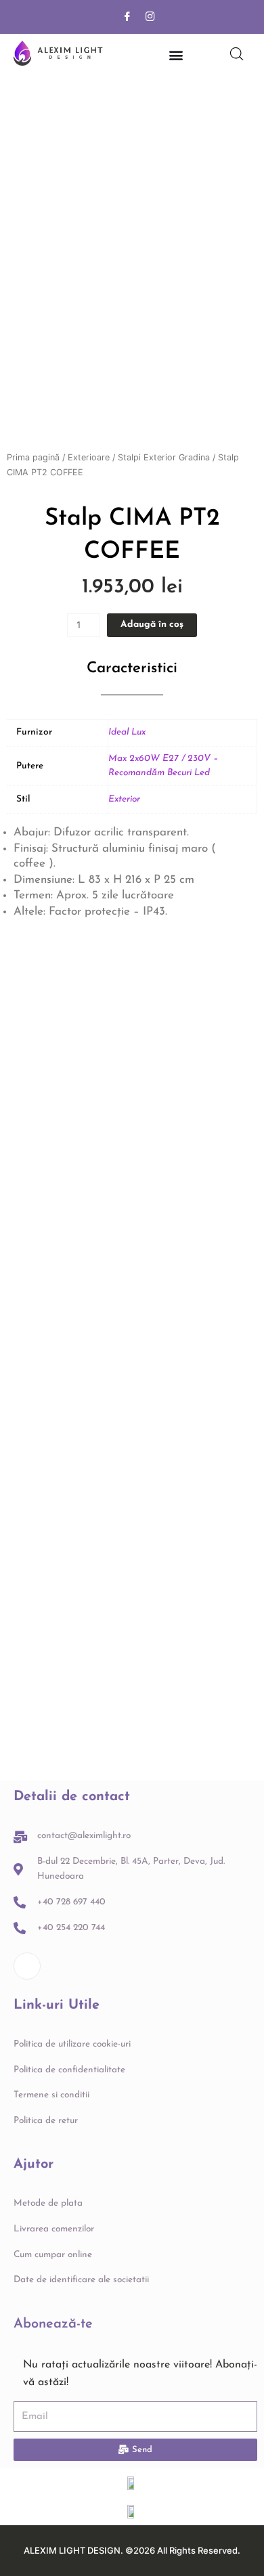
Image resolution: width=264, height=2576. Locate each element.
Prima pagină (33, 457)
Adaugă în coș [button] (63, 1187)
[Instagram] (150, 17)
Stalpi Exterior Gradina (164, 457)
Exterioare (89, 457)
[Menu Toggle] (176, 55)
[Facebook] (127, 17)
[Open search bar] (237, 54)
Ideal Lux (127, 732)
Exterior (124, 799)
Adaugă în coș (152, 625)
